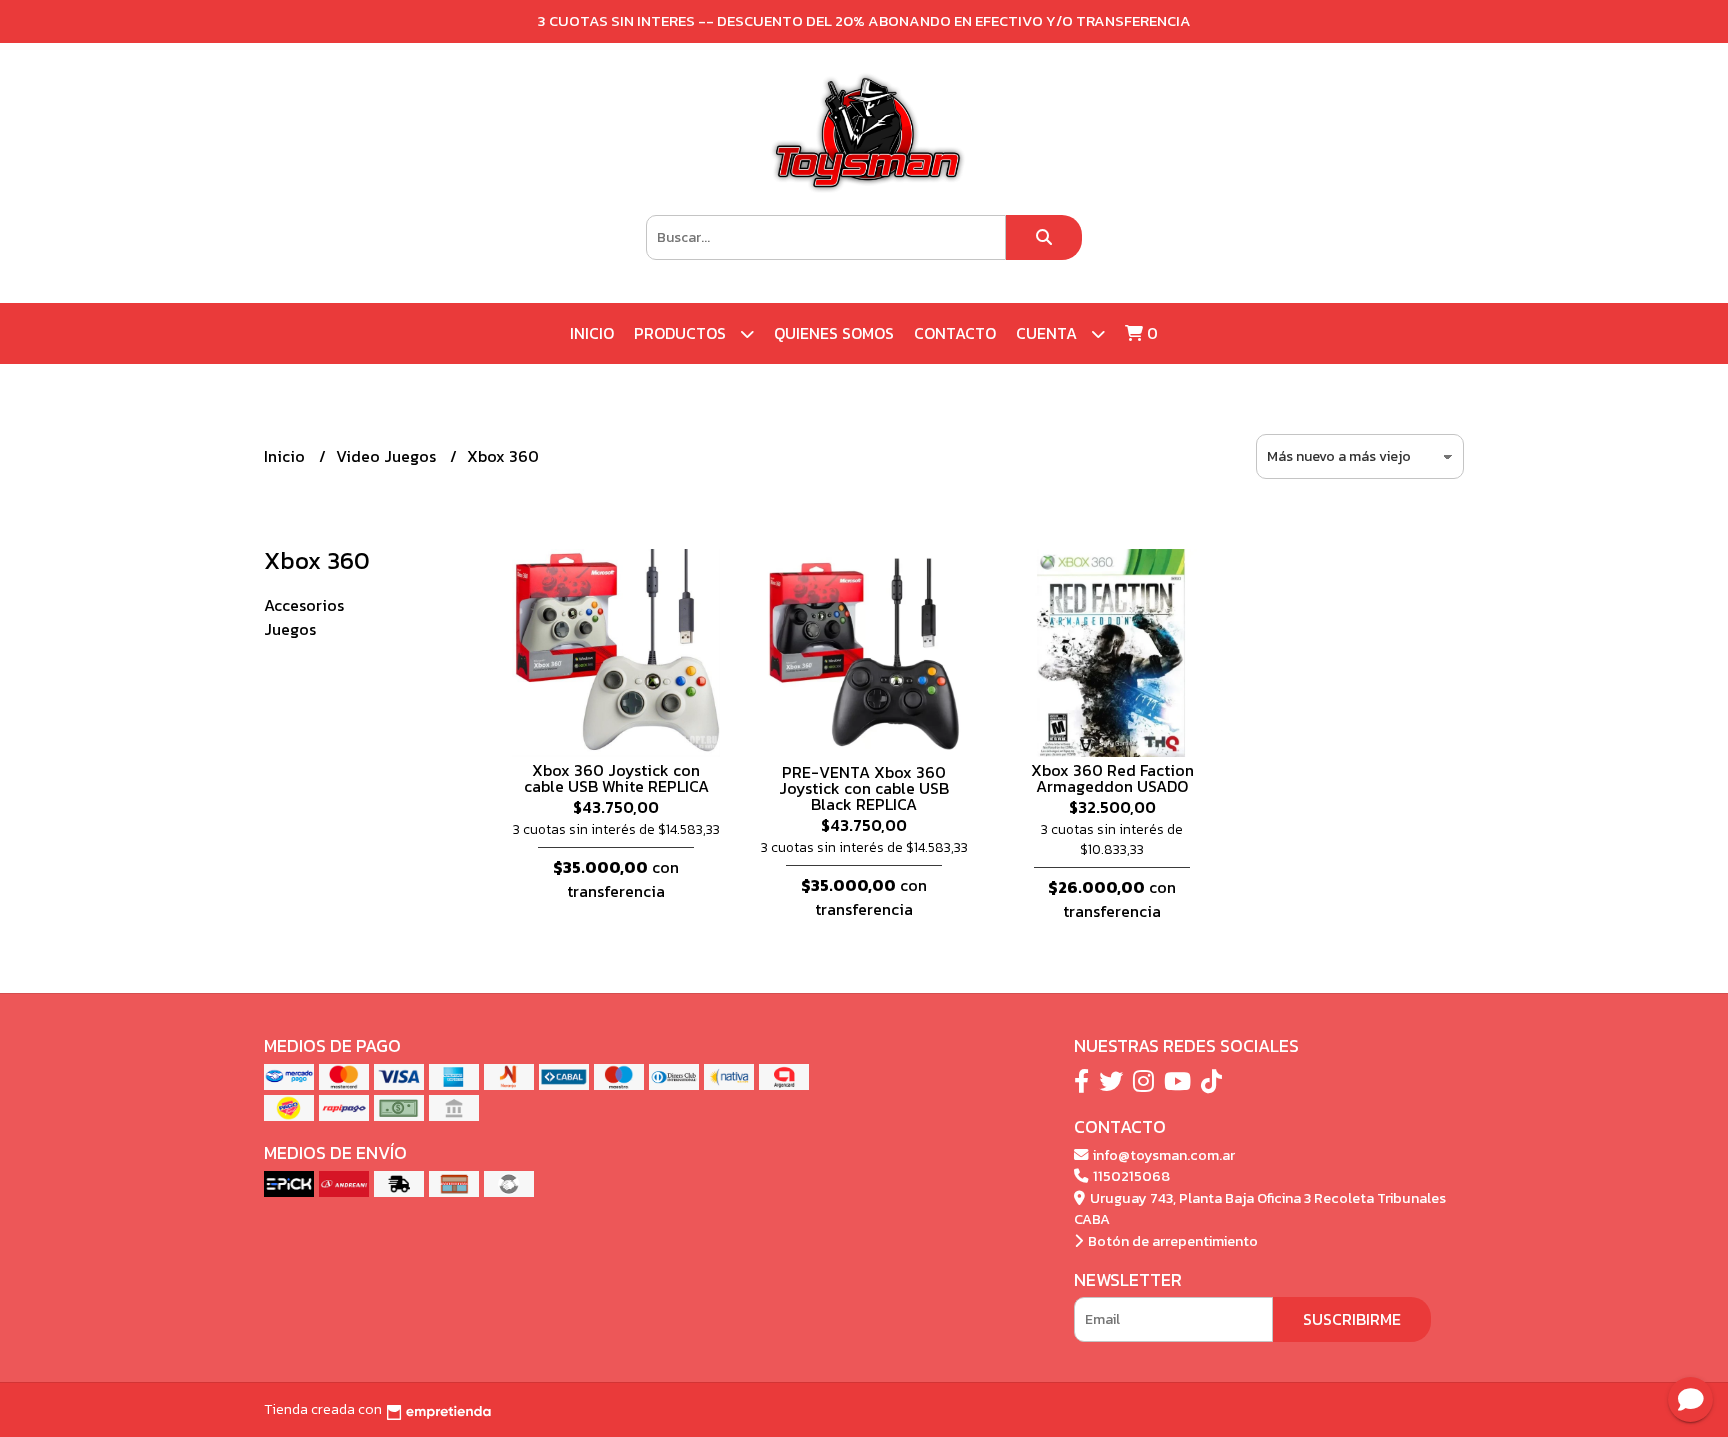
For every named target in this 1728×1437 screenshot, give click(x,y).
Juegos (290, 629)
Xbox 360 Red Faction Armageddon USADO (1112, 778)
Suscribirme (1352, 1319)
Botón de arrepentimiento (1171, 1241)
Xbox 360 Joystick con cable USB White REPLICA (616, 778)
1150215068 (1130, 1176)
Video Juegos (388, 456)
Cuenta (1048, 333)
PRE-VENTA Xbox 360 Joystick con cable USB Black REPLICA (864, 788)
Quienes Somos (834, 333)
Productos (682, 333)
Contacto (955, 333)
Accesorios (304, 605)
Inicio (592, 333)
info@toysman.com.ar (1162, 1155)
